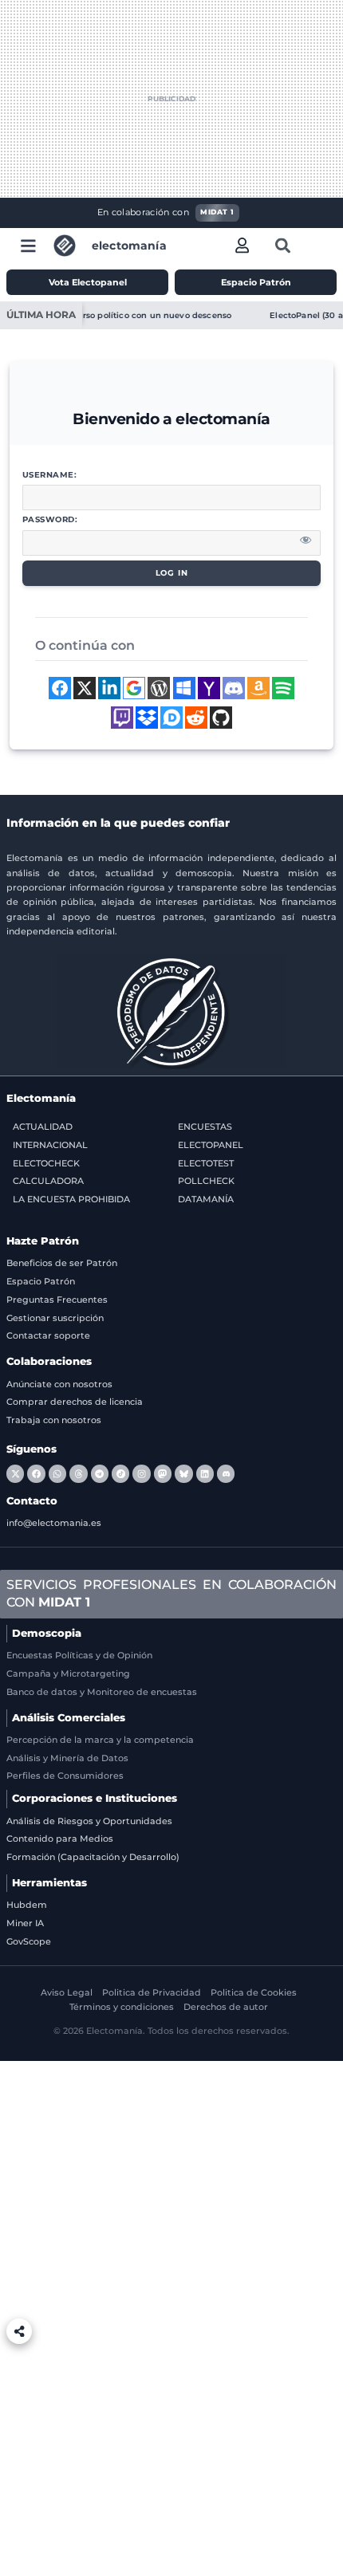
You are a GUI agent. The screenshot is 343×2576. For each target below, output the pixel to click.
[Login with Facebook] (60, 688)
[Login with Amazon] (258, 688)
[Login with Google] (134, 688)
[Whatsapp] (57, 1473)
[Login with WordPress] (159, 688)
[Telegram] (100, 1473)
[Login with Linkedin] (109, 688)
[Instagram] (141, 1473)
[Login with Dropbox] (147, 718)
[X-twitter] (15, 1473)
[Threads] (78, 1473)
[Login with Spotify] (283, 688)
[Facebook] (36, 1473)
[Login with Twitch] (122, 718)
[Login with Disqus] (171, 718)
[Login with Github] (221, 718)
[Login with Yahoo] (209, 688)
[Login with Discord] (234, 688)
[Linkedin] (205, 1473)
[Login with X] (85, 688)
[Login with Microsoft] (184, 688)
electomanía (129, 246)
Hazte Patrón (43, 1241)
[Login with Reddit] (196, 718)
